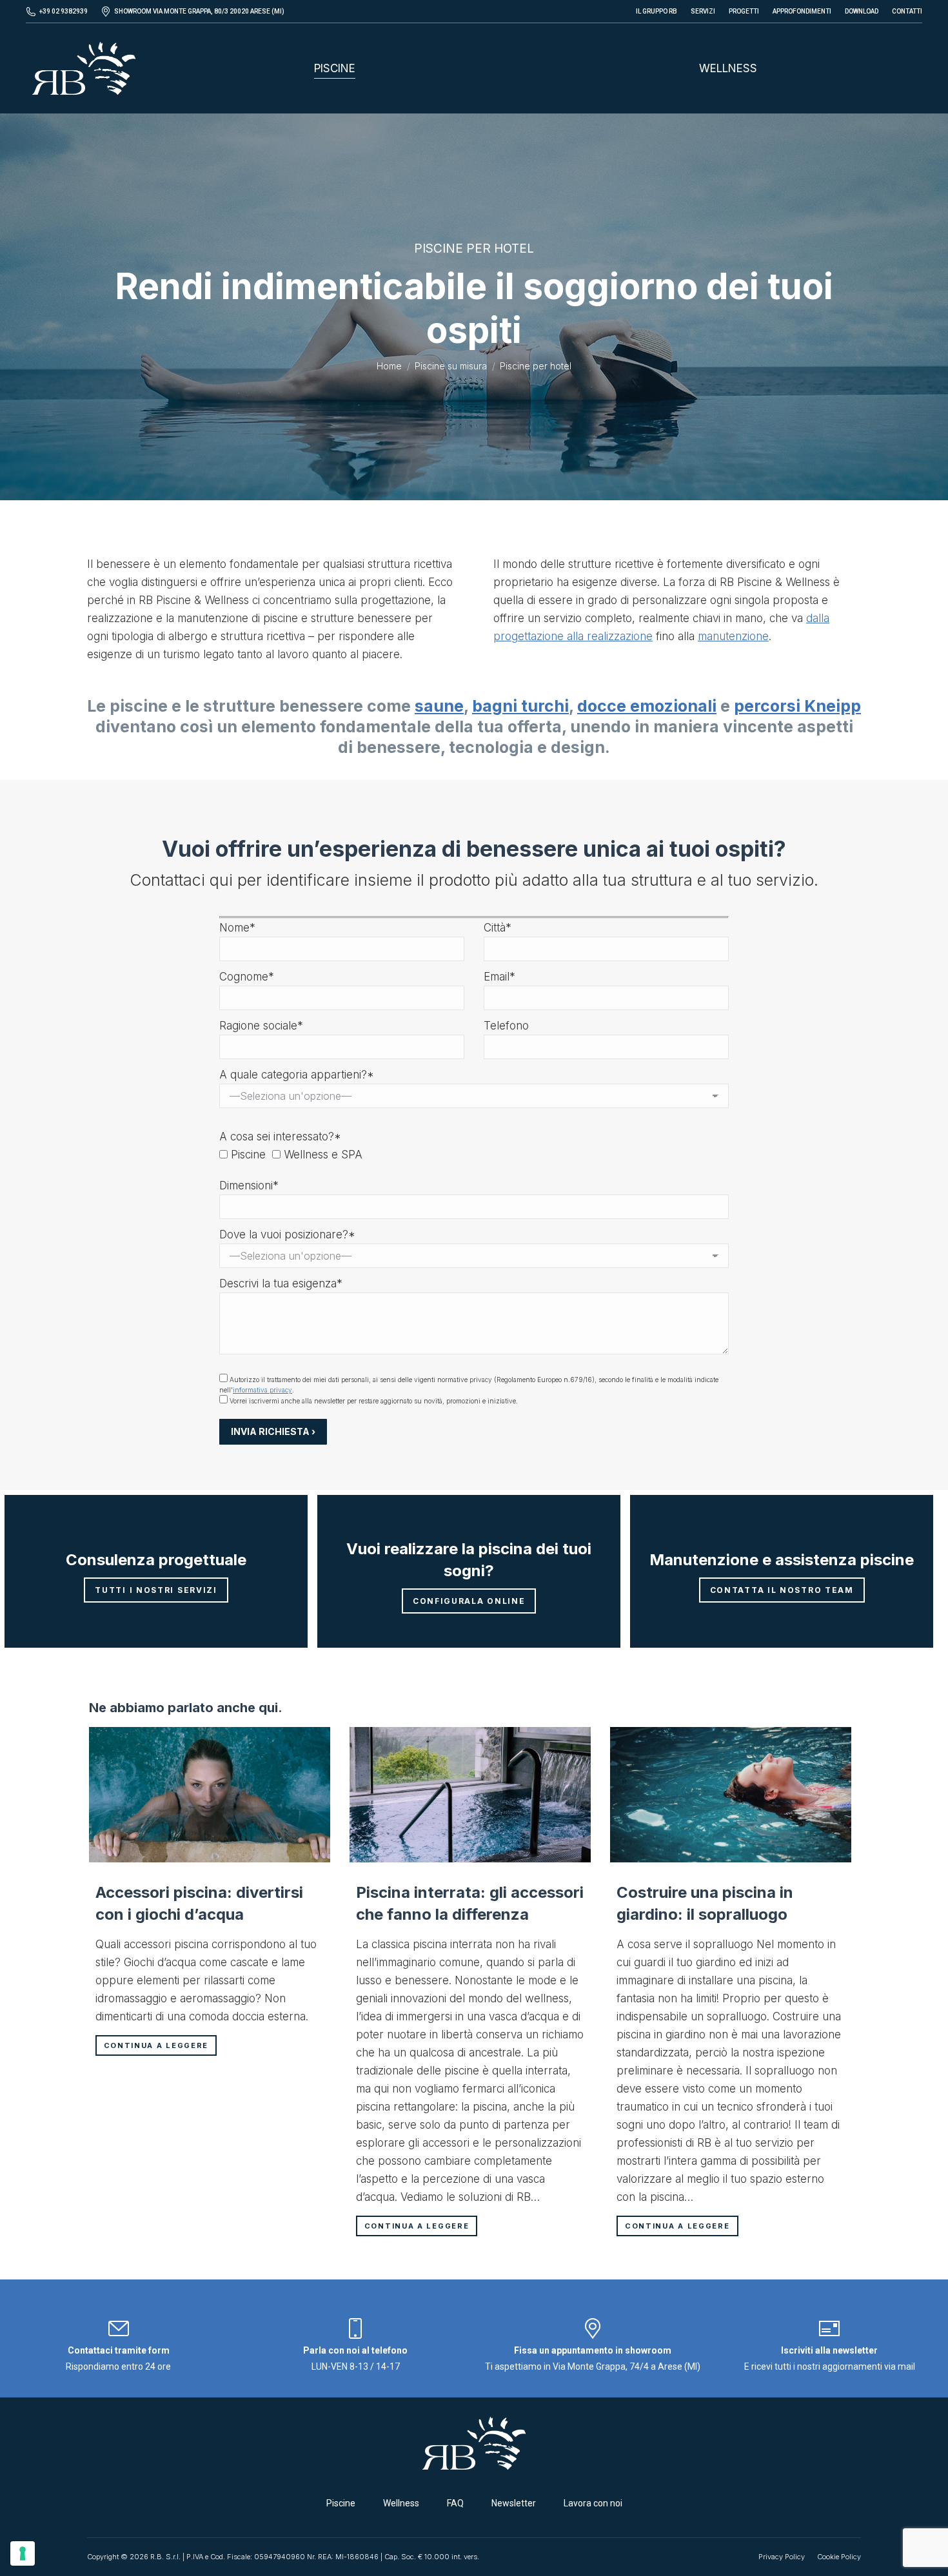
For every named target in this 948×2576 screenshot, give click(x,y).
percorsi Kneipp (797, 706)
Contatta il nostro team (782, 1590)
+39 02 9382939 (64, 11)
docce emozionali (647, 706)
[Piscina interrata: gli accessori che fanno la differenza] (470, 1795)
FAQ (455, 2503)
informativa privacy (262, 1390)
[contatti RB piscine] (119, 2334)
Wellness (401, 2503)
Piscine (341, 2503)
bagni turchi (520, 706)
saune (439, 706)
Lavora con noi (593, 2503)
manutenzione (733, 636)
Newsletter (514, 2503)
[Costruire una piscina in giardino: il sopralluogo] (731, 1795)
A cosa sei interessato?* (280, 1137)
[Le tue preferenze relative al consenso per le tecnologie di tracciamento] (23, 2553)
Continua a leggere (156, 2045)
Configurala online (469, 1601)
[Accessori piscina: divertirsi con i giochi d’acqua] (210, 1795)
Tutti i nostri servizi (156, 1590)
